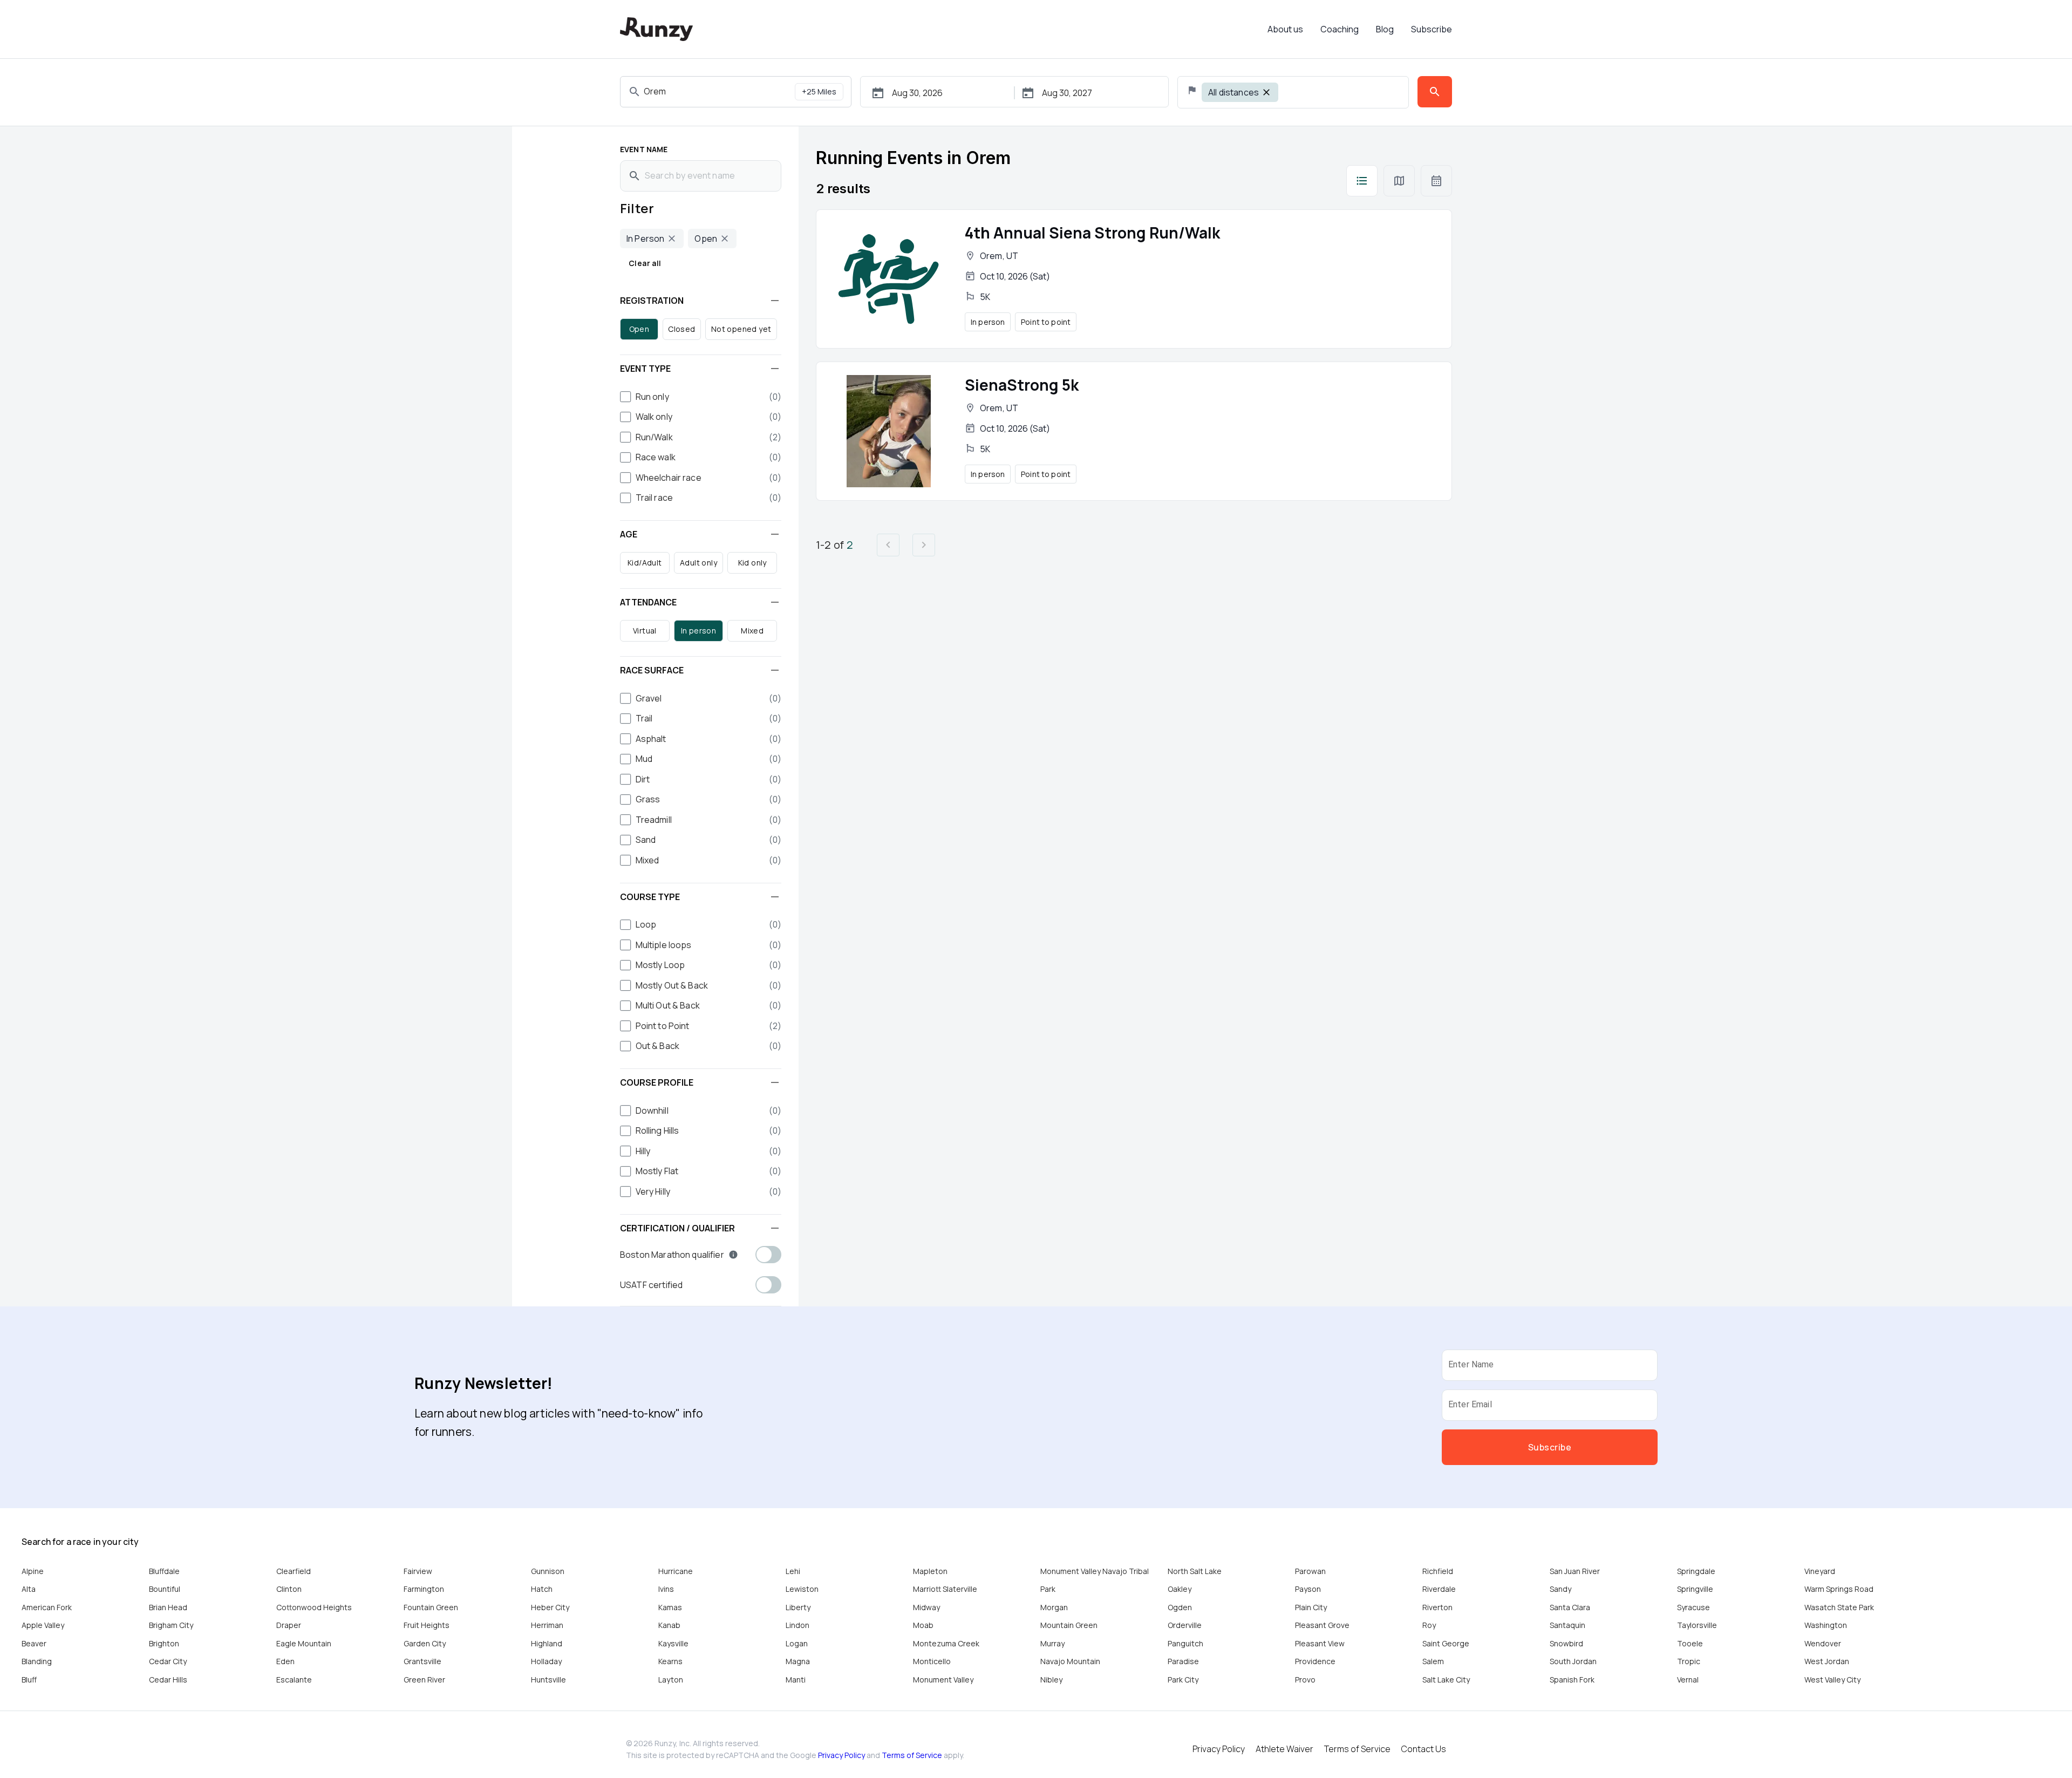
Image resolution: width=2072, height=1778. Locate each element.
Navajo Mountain (1070, 1661)
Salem (1433, 1661)
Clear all (645, 263)
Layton (671, 1680)
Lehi (793, 1571)
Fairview (418, 1571)
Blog (1385, 29)
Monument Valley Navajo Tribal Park (1095, 1580)
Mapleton (930, 1571)
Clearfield (294, 1571)
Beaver (34, 1643)
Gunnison (548, 1571)
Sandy (1560, 1589)
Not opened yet (741, 329)
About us (1285, 29)
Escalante (294, 1680)
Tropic (1689, 1661)
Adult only (698, 563)
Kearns (670, 1661)
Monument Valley (943, 1680)
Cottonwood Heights (314, 1607)
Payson (1308, 1589)
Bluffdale (164, 1571)
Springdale (1696, 1571)
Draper (289, 1625)
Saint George (1446, 1643)
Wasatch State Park (1839, 1607)
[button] (701, 301)
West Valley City (1832, 1680)
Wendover (1823, 1643)
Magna (798, 1661)
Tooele (1690, 1643)
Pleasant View (1320, 1643)
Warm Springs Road (1839, 1589)
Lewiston (802, 1589)
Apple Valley (43, 1625)
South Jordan (1573, 1661)
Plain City (1311, 1607)
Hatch (542, 1589)
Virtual (645, 631)
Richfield (1438, 1571)
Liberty (798, 1607)
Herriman (547, 1625)
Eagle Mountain (304, 1643)
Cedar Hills (168, 1680)
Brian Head (168, 1607)
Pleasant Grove (1322, 1625)
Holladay (546, 1661)
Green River (424, 1680)
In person (699, 631)
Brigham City (171, 1625)
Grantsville (422, 1661)
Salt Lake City (1446, 1680)
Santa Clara (1570, 1607)
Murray (1052, 1643)
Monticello (932, 1661)
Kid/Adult (645, 563)
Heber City (550, 1607)
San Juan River (1575, 1571)
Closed (681, 329)
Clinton (289, 1589)
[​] (1362, 181)
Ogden (1180, 1607)
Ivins (666, 1589)
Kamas (670, 1607)
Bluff (29, 1680)
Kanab (669, 1625)
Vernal (1688, 1680)
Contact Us (1424, 1749)
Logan (797, 1643)
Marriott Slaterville (945, 1589)
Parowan (1310, 1571)
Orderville (1185, 1625)
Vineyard (1820, 1571)
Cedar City (168, 1661)
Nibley (1051, 1680)
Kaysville (673, 1643)
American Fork (47, 1607)
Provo (1305, 1680)
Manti (796, 1680)
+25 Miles (819, 91)
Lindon (798, 1625)
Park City (1183, 1680)
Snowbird (1566, 1643)
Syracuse (1693, 1607)
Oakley (1180, 1589)
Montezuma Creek (946, 1643)
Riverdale (1439, 1589)
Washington (1826, 1625)
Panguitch (1185, 1643)
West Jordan (1827, 1661)
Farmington (424, 1589)
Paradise (1183, 1661)
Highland (547, 1643)
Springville (1695, 1589)
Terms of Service (912, 1755)
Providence (1315, 1661)
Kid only (752, 563)
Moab (923, 1625)
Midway (926, 1607)
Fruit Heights (427, 1625)
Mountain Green (1069, 1625)
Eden (285, 1661)
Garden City (425, 1643)
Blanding (37, 1661)
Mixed (752, 631)
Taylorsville (1697, 1625)
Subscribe (1432, 29)
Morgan (1054, 1607)
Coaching (1340, 29)
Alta (29, 1589)
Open (639, 329)
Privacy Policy (841, 1755)
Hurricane (676, 1571)
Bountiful (165, 1589)
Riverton (1437, 1607)
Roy (1429, 1625)
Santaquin (1567, 1625)
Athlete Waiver (1284, 1749)
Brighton (164, 1643)
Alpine (33, 1571)
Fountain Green (431, 1607)
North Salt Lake (1195, 1571)
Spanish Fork (1572, 1680)
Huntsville (548, 1680)
